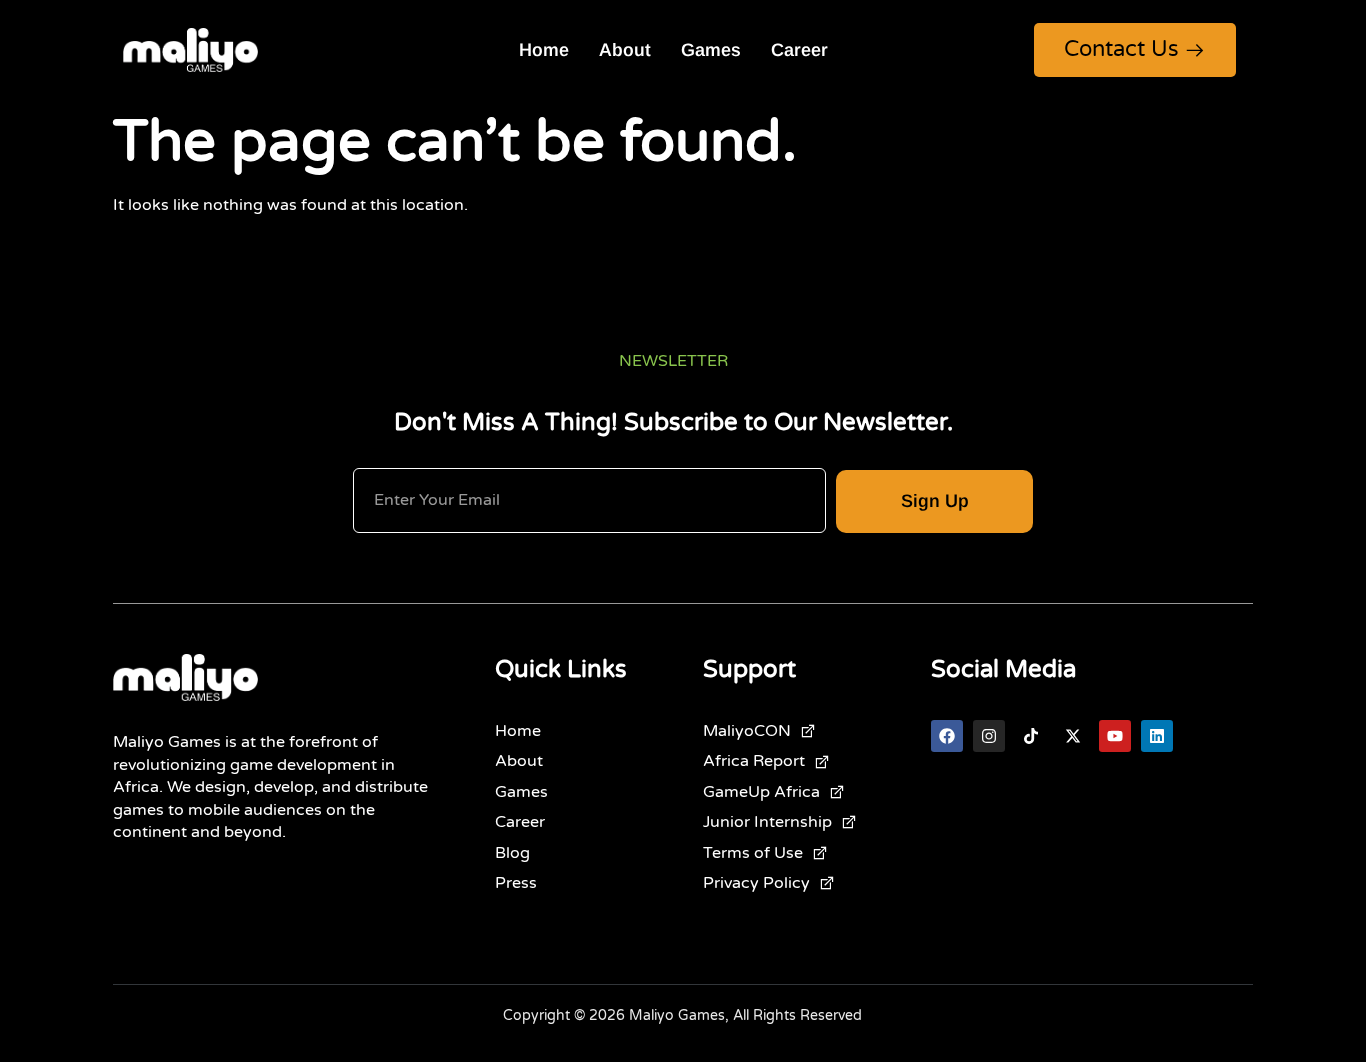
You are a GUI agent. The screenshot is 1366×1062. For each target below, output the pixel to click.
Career (799, 50)
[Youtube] (1115, 736)
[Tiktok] (1031, 736)
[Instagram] (989, 736)
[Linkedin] (1157, 736)
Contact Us (1121, 49)
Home (544, 50)
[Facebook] (947, 736)
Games (711, 50)
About (625, 50)
